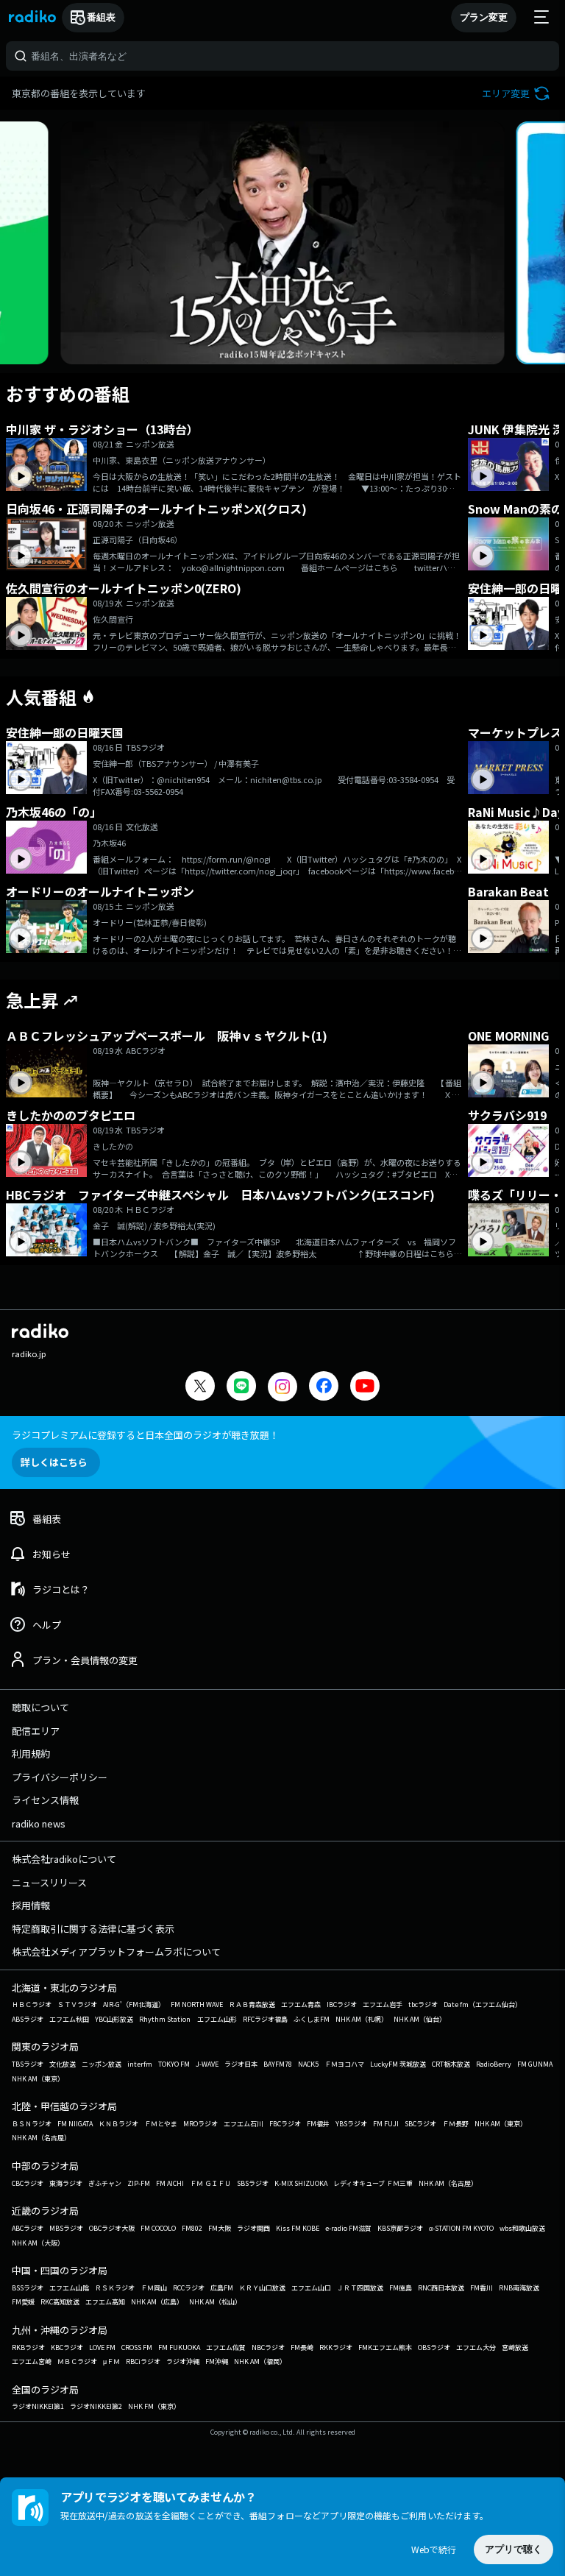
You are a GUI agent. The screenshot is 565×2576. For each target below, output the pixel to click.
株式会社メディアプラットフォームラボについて (116, 1952)
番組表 (101, 17)
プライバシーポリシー (60, 1777)
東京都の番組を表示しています (79, 93)
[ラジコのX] (200, 1388)
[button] (518, 93)
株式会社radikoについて (64, 1859)
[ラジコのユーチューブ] (365, 1388)
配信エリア (36, 1731)
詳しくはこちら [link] (54, 1462)
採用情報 (31, 1905)
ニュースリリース (49, 1882)
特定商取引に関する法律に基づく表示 (93, 1929)
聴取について (40, 1707)
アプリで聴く (514, 2549)
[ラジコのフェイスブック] (324, 1388)
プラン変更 (484, 17)
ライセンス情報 (45, 1800)
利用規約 (31, 1754)
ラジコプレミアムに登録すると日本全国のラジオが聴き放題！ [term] (145, 1435)
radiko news (39, 1823)
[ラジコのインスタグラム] (282, 1387)
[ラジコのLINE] (241, 1388)
